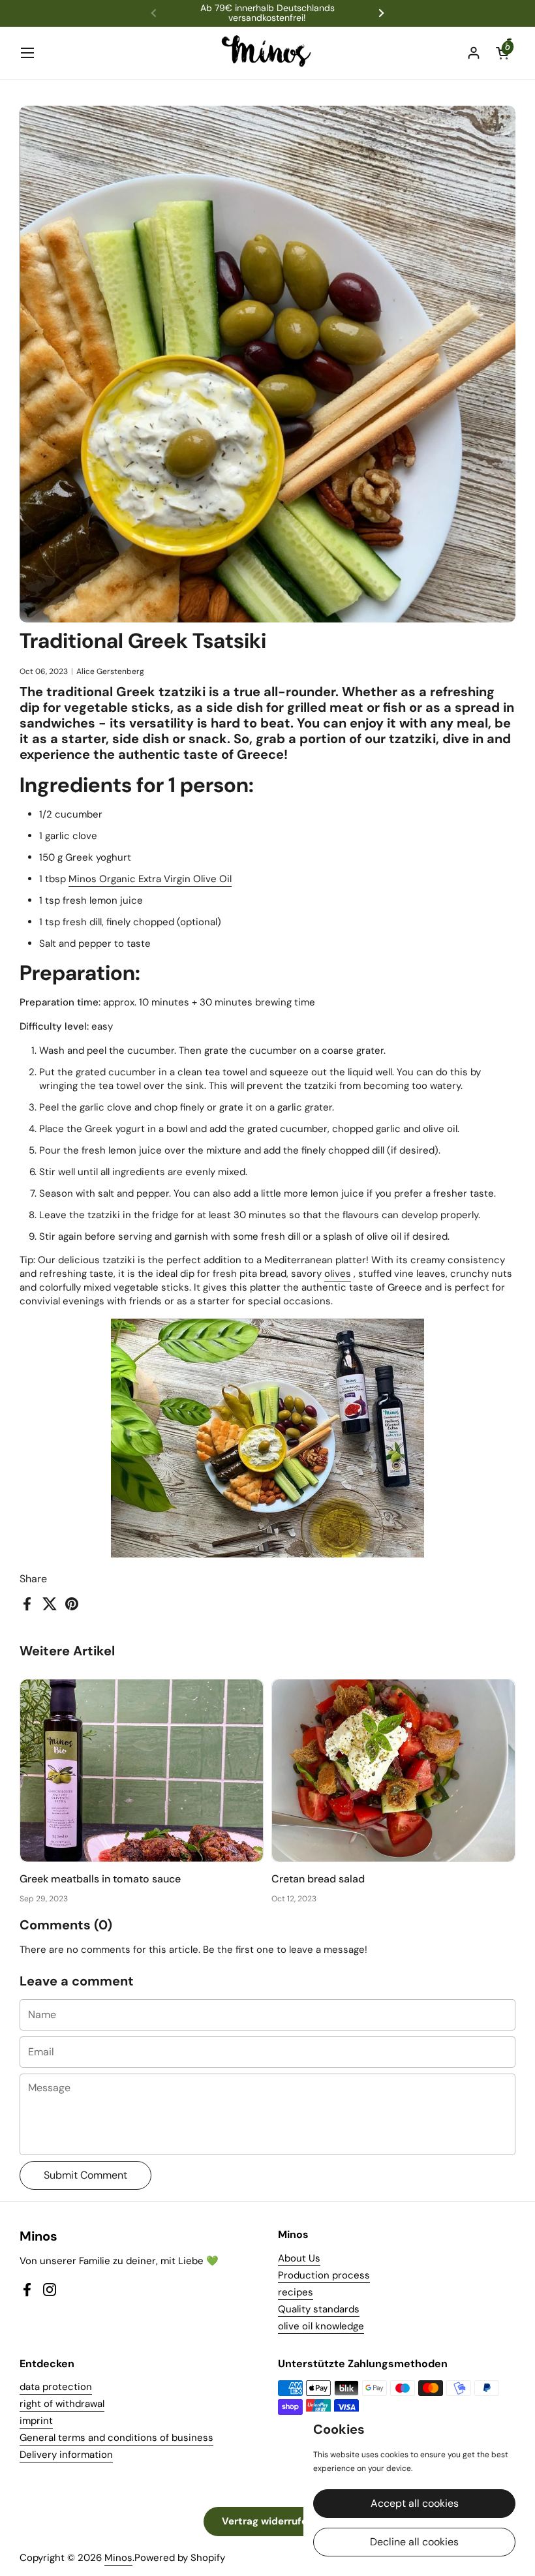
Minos (118, 2558)
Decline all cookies (414, 2542)
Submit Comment (85, 2175)
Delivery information (66, 2455)
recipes (296, 2292)
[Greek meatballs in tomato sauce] (142, 1771)
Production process (324, 2275)
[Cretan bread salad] (393, 1771)
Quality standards (319, 2309)
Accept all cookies (415, 2503)
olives (338, 1274)
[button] (502, 53)
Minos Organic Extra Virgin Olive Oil (150, 879)
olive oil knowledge (321, 2326)
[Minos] (268, 53)
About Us (299, 2258)
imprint (36, 2421)
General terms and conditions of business (116, 2438)
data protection (56, 2387)
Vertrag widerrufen (267, 2521)
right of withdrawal (62, 2404)
